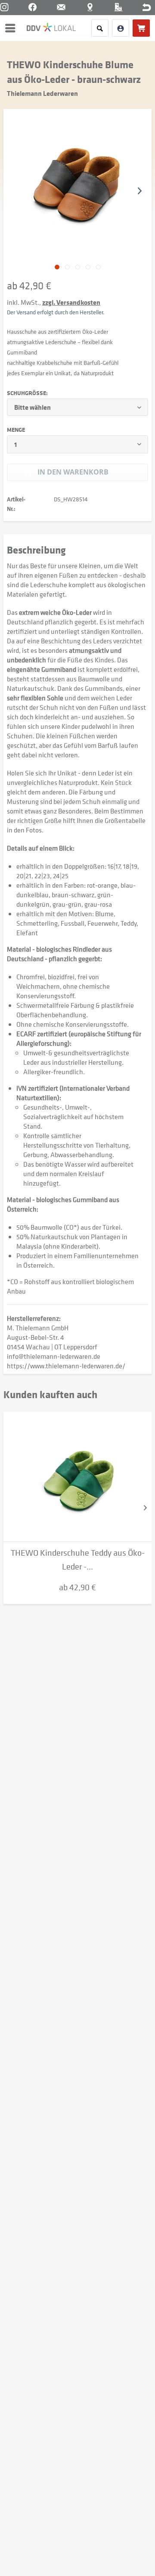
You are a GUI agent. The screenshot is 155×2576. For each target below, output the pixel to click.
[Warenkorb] (141, 28)
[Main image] (57, 267)
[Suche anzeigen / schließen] (100, 28)
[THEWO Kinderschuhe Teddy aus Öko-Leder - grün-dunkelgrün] (77, 1477)
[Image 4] (98, 267)
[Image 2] (78, 267)
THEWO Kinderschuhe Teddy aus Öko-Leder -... (78, 1560)
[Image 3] (88, 267)
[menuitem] (12, 28)
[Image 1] (67, 267)
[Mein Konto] (121, 28)
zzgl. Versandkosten (71, 302)
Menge (16, 430)
